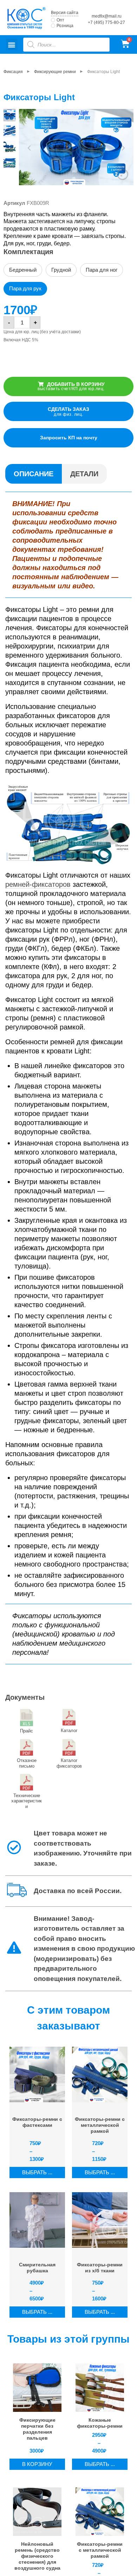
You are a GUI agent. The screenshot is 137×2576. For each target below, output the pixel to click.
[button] (12, 44)
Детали (84, 474)
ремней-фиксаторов (38, 884)
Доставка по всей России (77, 1891)
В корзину (37, 2464)
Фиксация (13, 72)
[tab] (34, 474)
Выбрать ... (37, 2172)
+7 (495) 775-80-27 (106, 22)
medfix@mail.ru (107, 16)
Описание (34, 474)
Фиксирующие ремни (55, 72)
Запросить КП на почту (69, 438)
